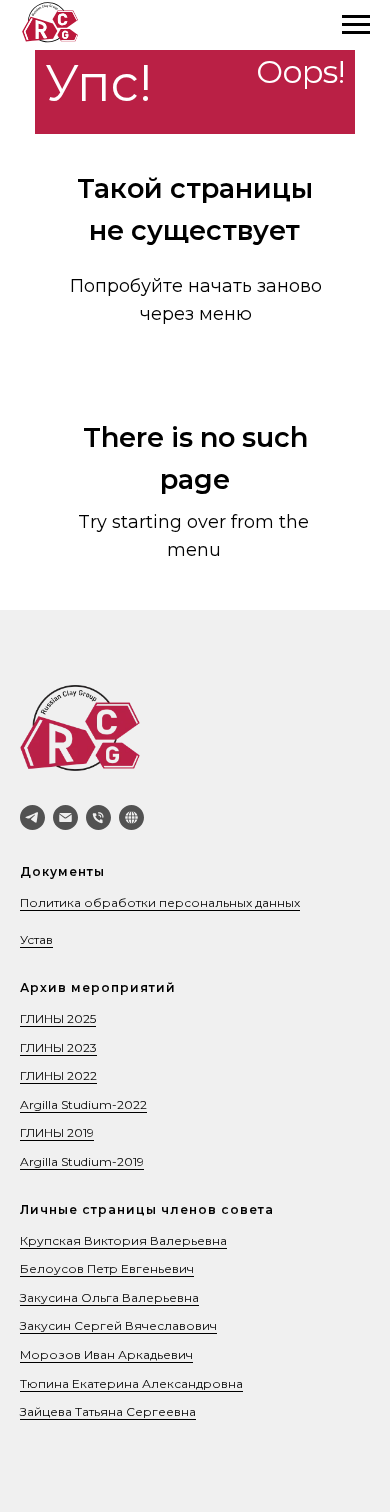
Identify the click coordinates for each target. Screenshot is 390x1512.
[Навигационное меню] (356, 25)
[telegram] (32, 817)
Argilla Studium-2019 (82, 1161)
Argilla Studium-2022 (83, 1104)
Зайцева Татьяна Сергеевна (108, 1411)
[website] (131, 817)
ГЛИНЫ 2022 (58, 1075)
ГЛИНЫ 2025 (58, 1018)
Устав (36, 939)
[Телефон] (98, 817)
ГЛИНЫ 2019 (57, 1132)
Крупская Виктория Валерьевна (123, 1240)
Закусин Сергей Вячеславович (118, 1325)
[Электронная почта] (65, 817)
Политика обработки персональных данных (160, 902)
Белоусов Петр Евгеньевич (107, 1268)
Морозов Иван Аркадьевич (106, 1354)
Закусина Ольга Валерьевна (109, 1297)
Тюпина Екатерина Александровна (131, 1383)
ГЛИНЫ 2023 (58, 1047)
